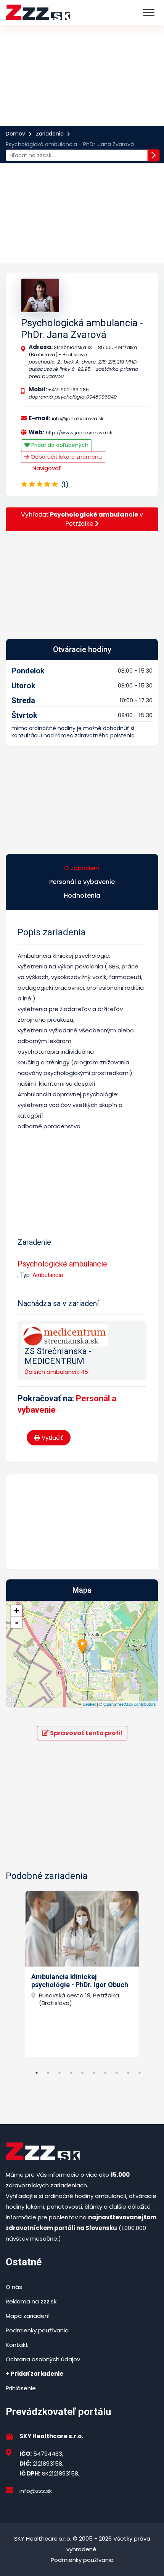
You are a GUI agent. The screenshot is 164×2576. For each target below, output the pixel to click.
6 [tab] (94, 2073)
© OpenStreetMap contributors (128, 1704)
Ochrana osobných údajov (43, 2359)
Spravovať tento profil (86, 1733)
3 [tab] (59, 2073)
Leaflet (89, 1704)
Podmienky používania (37, 2330)
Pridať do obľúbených (59, 445)
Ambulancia (48, 1275)
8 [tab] (117, 2073)
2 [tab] (48, 2073)
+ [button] (17, 1611)
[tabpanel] (82, 1974)
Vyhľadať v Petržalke (82, 519)
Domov (15, 134)
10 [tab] (140, 2073)
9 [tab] (128, 2073)
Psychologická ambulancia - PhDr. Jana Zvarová (82, 329)
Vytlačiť (51, 1438)
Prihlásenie (21, 2388)
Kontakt (17, 2345)
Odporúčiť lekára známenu (65, 457)
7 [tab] (105, 2073)
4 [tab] (71, 2073)
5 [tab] (82, 2073)
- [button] (17, 1622)
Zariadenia (50, 134)
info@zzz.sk (36, 2491)
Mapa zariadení (28, 2316)
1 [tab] (37, 2073)
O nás (14, 2287)
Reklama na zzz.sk (31, 2301)
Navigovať (47, 468)
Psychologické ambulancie (62, 1264)
